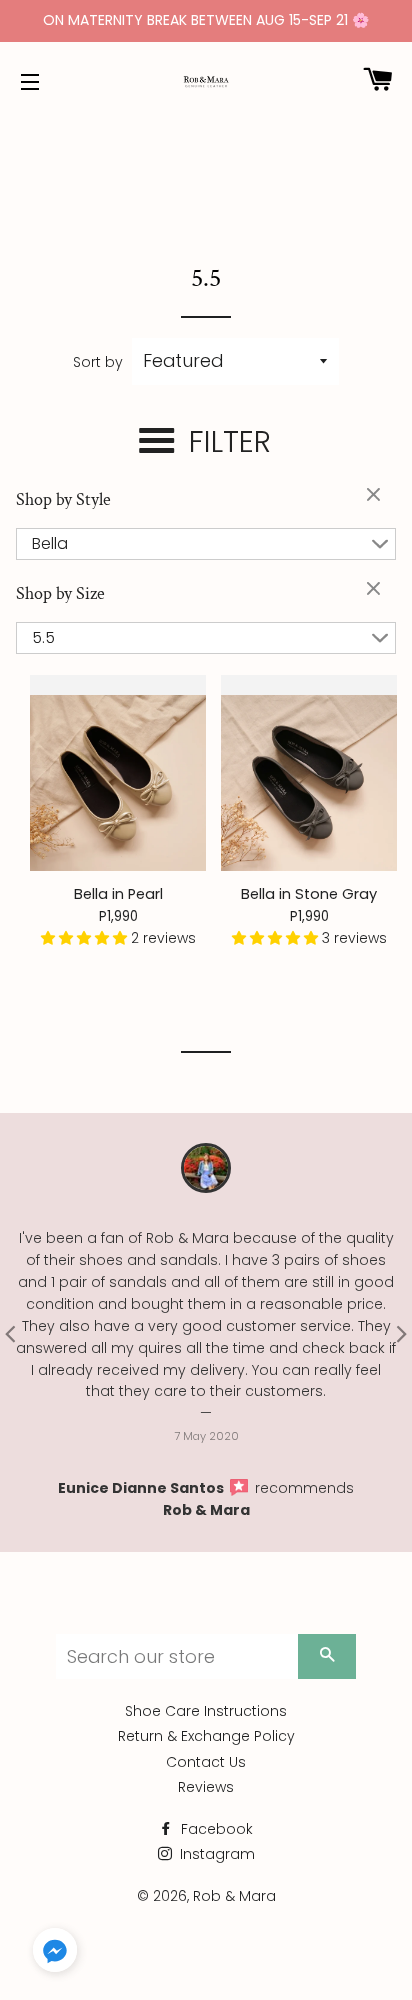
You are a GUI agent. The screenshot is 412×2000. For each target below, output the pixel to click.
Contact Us (206, 1762)
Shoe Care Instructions (206, 1711)
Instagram (215, 1854)
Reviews (206, 1787)
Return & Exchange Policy (206, 1736)
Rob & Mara (206, 1510)
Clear (376, 496)
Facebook (215, 1829)
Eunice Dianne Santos (142, 1488)
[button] (86, 938)
